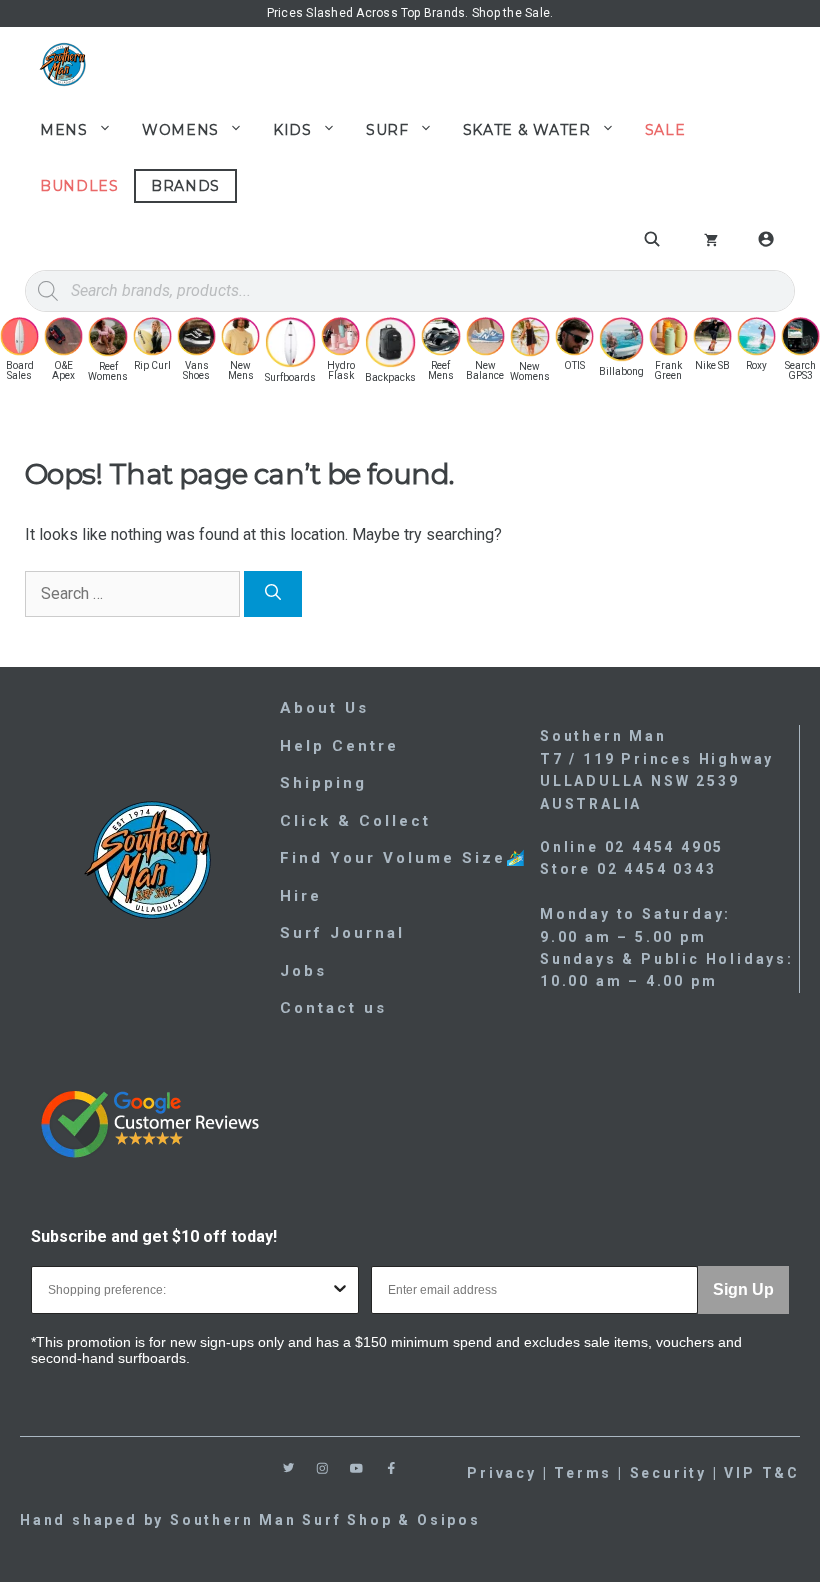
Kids (292, 130)
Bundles (79, 186)
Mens (64, 130)
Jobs (303, 971)
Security (668, 1473)
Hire (301, 896)
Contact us (333, 1008)
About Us (324, 708)
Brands (185, 186)
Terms (583, 1473)
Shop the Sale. (512, 13)
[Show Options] (340, 1290)
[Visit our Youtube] (356, 1468)
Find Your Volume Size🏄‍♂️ (404, 858)
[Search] (273, 594)
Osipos (449, 1520)
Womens (180, 130)
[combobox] (189, 1290)
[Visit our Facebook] (391, 1468)
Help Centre (339, 746)
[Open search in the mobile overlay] (655, 239)
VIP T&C (762, 1473)
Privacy (502, 1473)
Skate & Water (527, 130)
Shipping (323, 783)
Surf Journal (342, 933)
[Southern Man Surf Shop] (62, 64)
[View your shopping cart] (711, 242)
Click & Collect (355, 821)
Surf (387, 130)
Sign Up (743, 1289)
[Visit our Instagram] (322, 1468)
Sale (665, 130)
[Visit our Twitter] (288, 1467)
